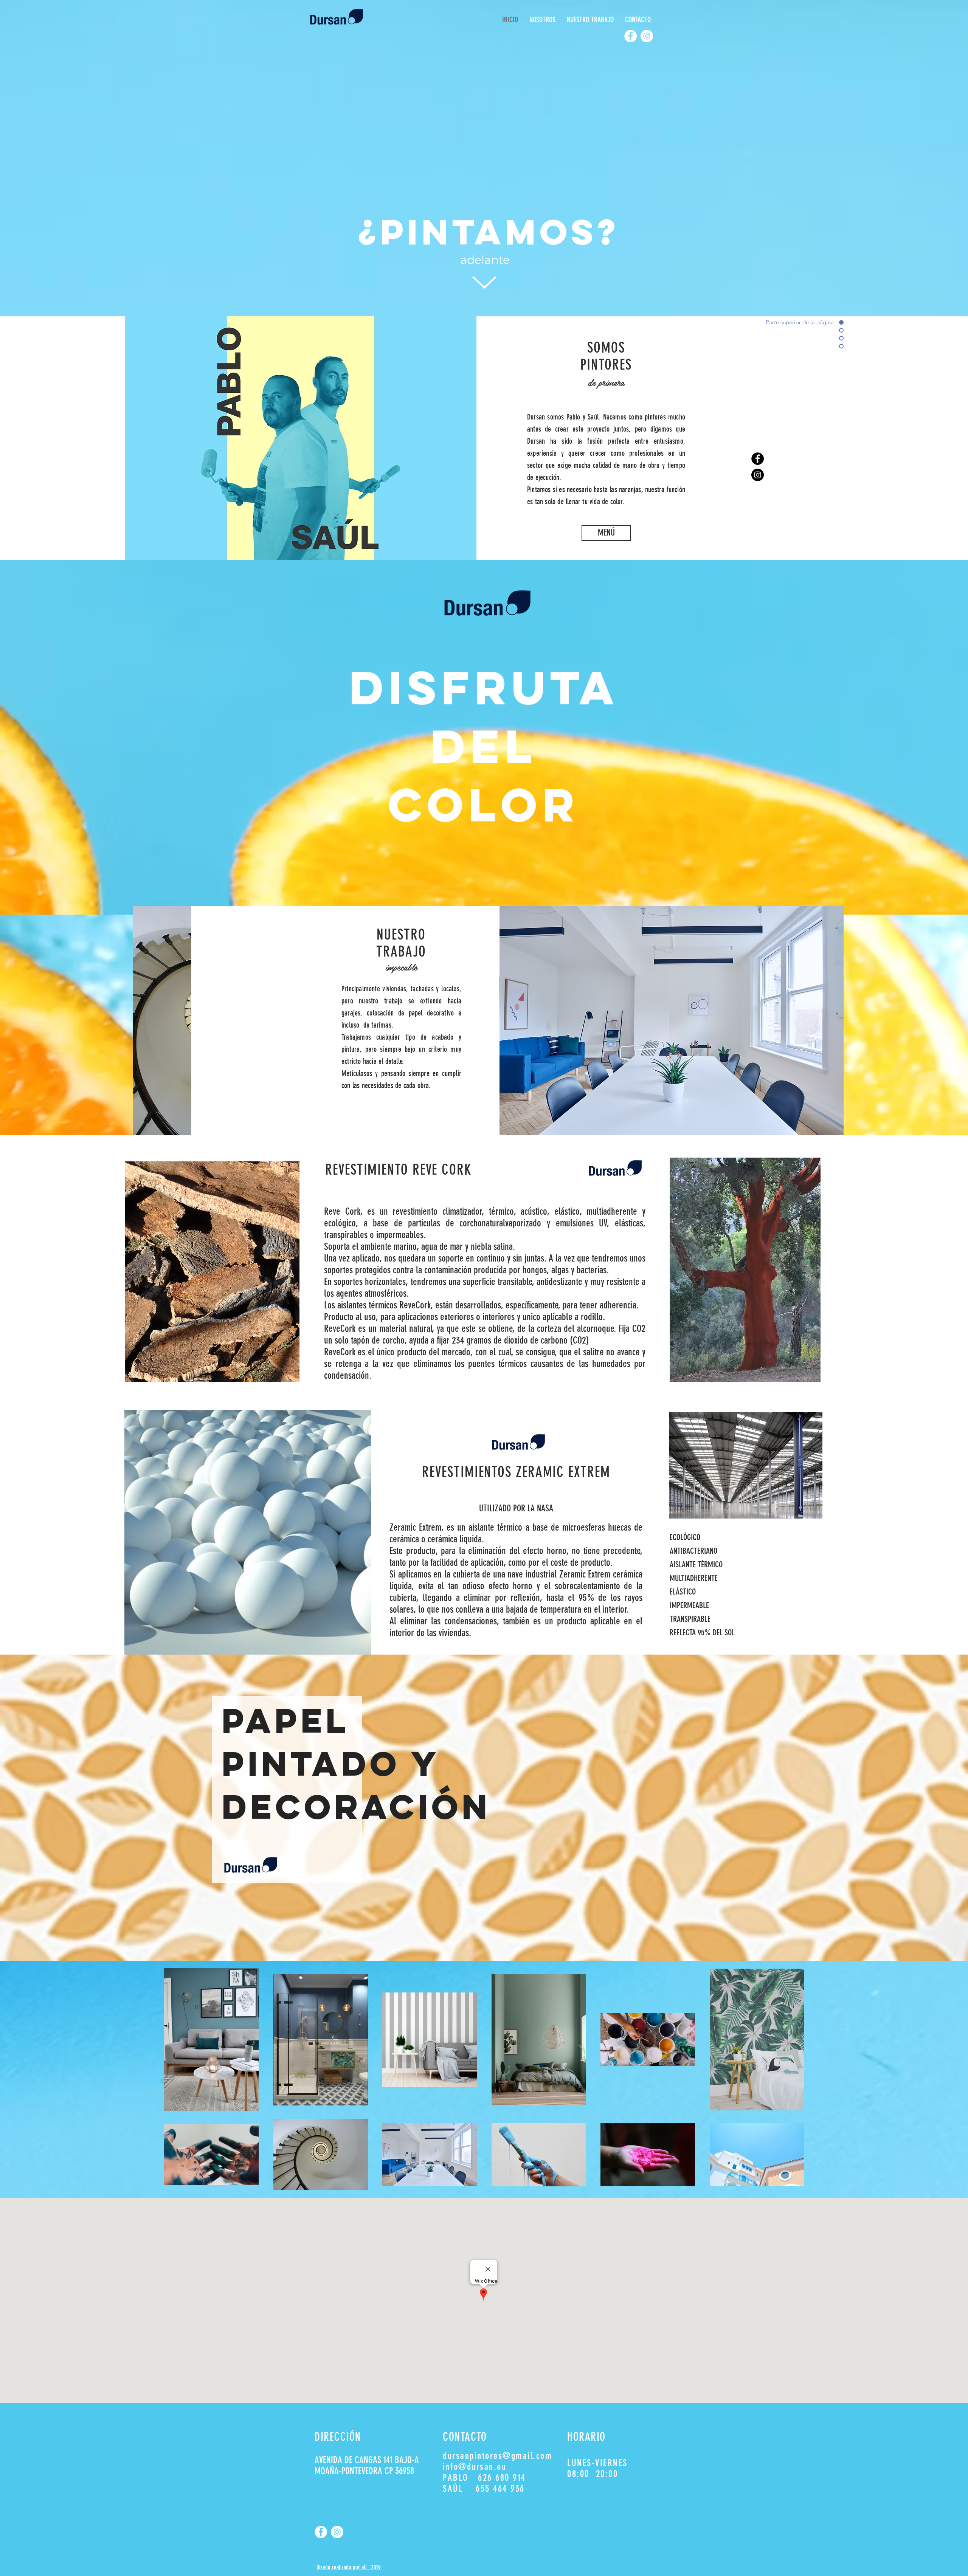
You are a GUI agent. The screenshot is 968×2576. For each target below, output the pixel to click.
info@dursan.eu (475, 2467)
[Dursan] (647, 36)
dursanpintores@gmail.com (497, 2456)
